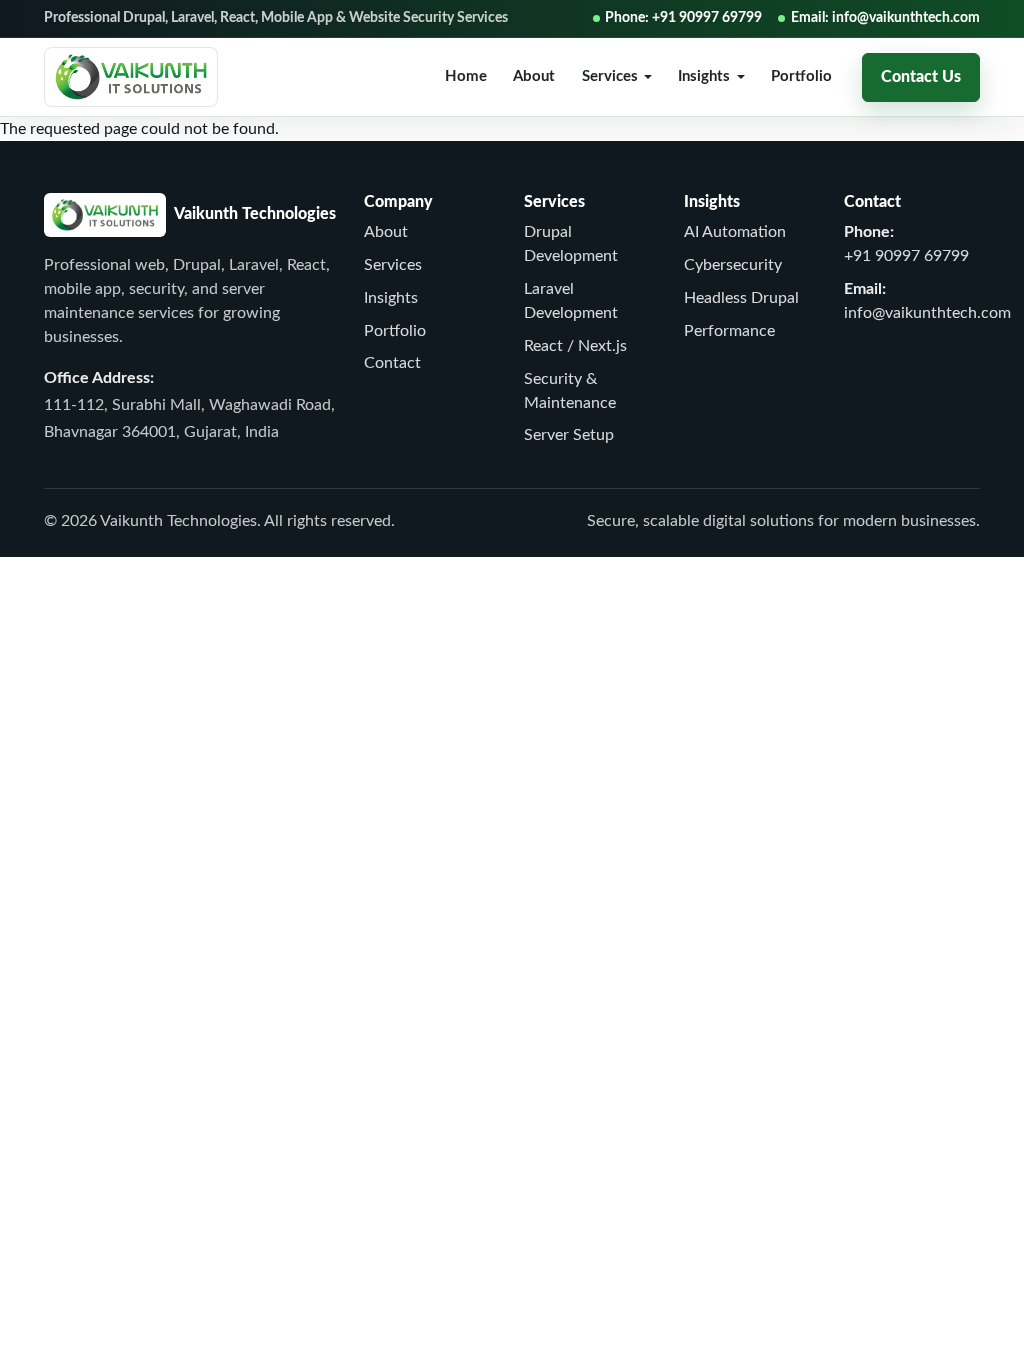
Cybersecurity (733, 265)
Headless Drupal (741, 298)
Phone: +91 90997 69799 (683, 18)
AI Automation (735, 232)
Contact (392, 363)
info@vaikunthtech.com (927, 313)
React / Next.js (575, 346)
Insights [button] (704, 76)
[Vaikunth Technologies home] (131, 77)
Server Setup (569, 435)
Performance (729, 331)
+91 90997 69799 (906, 256)
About (534, 76)
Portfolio (801, 76)
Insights (391, 298)
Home (466, 76)
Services (393, 265)
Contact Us (921, 77)
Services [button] (610, 76)
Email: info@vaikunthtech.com (885, 18)
